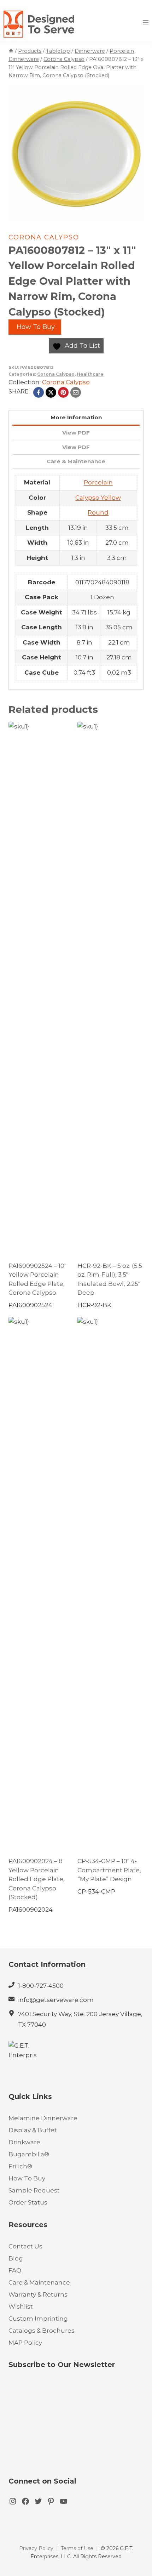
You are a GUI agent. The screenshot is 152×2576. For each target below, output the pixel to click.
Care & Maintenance (39, 2282)
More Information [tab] (76, 417)
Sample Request (34, 2190)
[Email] (76, 392)
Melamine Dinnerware (43, 2118)
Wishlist (21, 2307)
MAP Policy (25, 2343)
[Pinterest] (63, 392)
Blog (16, 2258)
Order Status (28, 2202)
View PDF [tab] (76, 433)
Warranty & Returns (38, 2294)
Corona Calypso (44, 237)
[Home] (11, 51)
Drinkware (24, 2142)
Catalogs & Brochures (42, 2331)
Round (98, 512)
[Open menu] (145, 22)
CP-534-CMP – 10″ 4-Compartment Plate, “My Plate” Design (109, 1870)
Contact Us (25, 2246)
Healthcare (90, 374)
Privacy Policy (36, 2548)
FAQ (15, 2270)
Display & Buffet (33, 2130)
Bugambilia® (29, 2154)
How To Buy (35, 327)
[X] (51, 392)
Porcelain (98, 482)
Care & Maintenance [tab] (76, 461)
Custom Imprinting (38, 2319)
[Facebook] (39, 392)
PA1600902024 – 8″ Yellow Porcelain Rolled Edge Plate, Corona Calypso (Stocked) (37, 1879)
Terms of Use (77, 2548)
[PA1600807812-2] (76, 153)
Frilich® (20, 2166)
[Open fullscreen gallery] (136, 213)
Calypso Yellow (98, 498)
